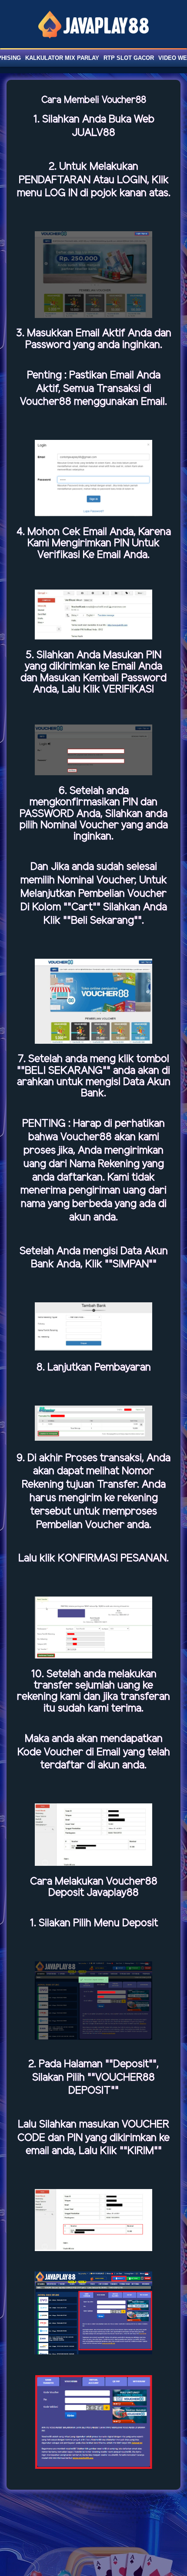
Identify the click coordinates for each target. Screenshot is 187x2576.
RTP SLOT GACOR (129, 58)
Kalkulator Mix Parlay (62, 58)
